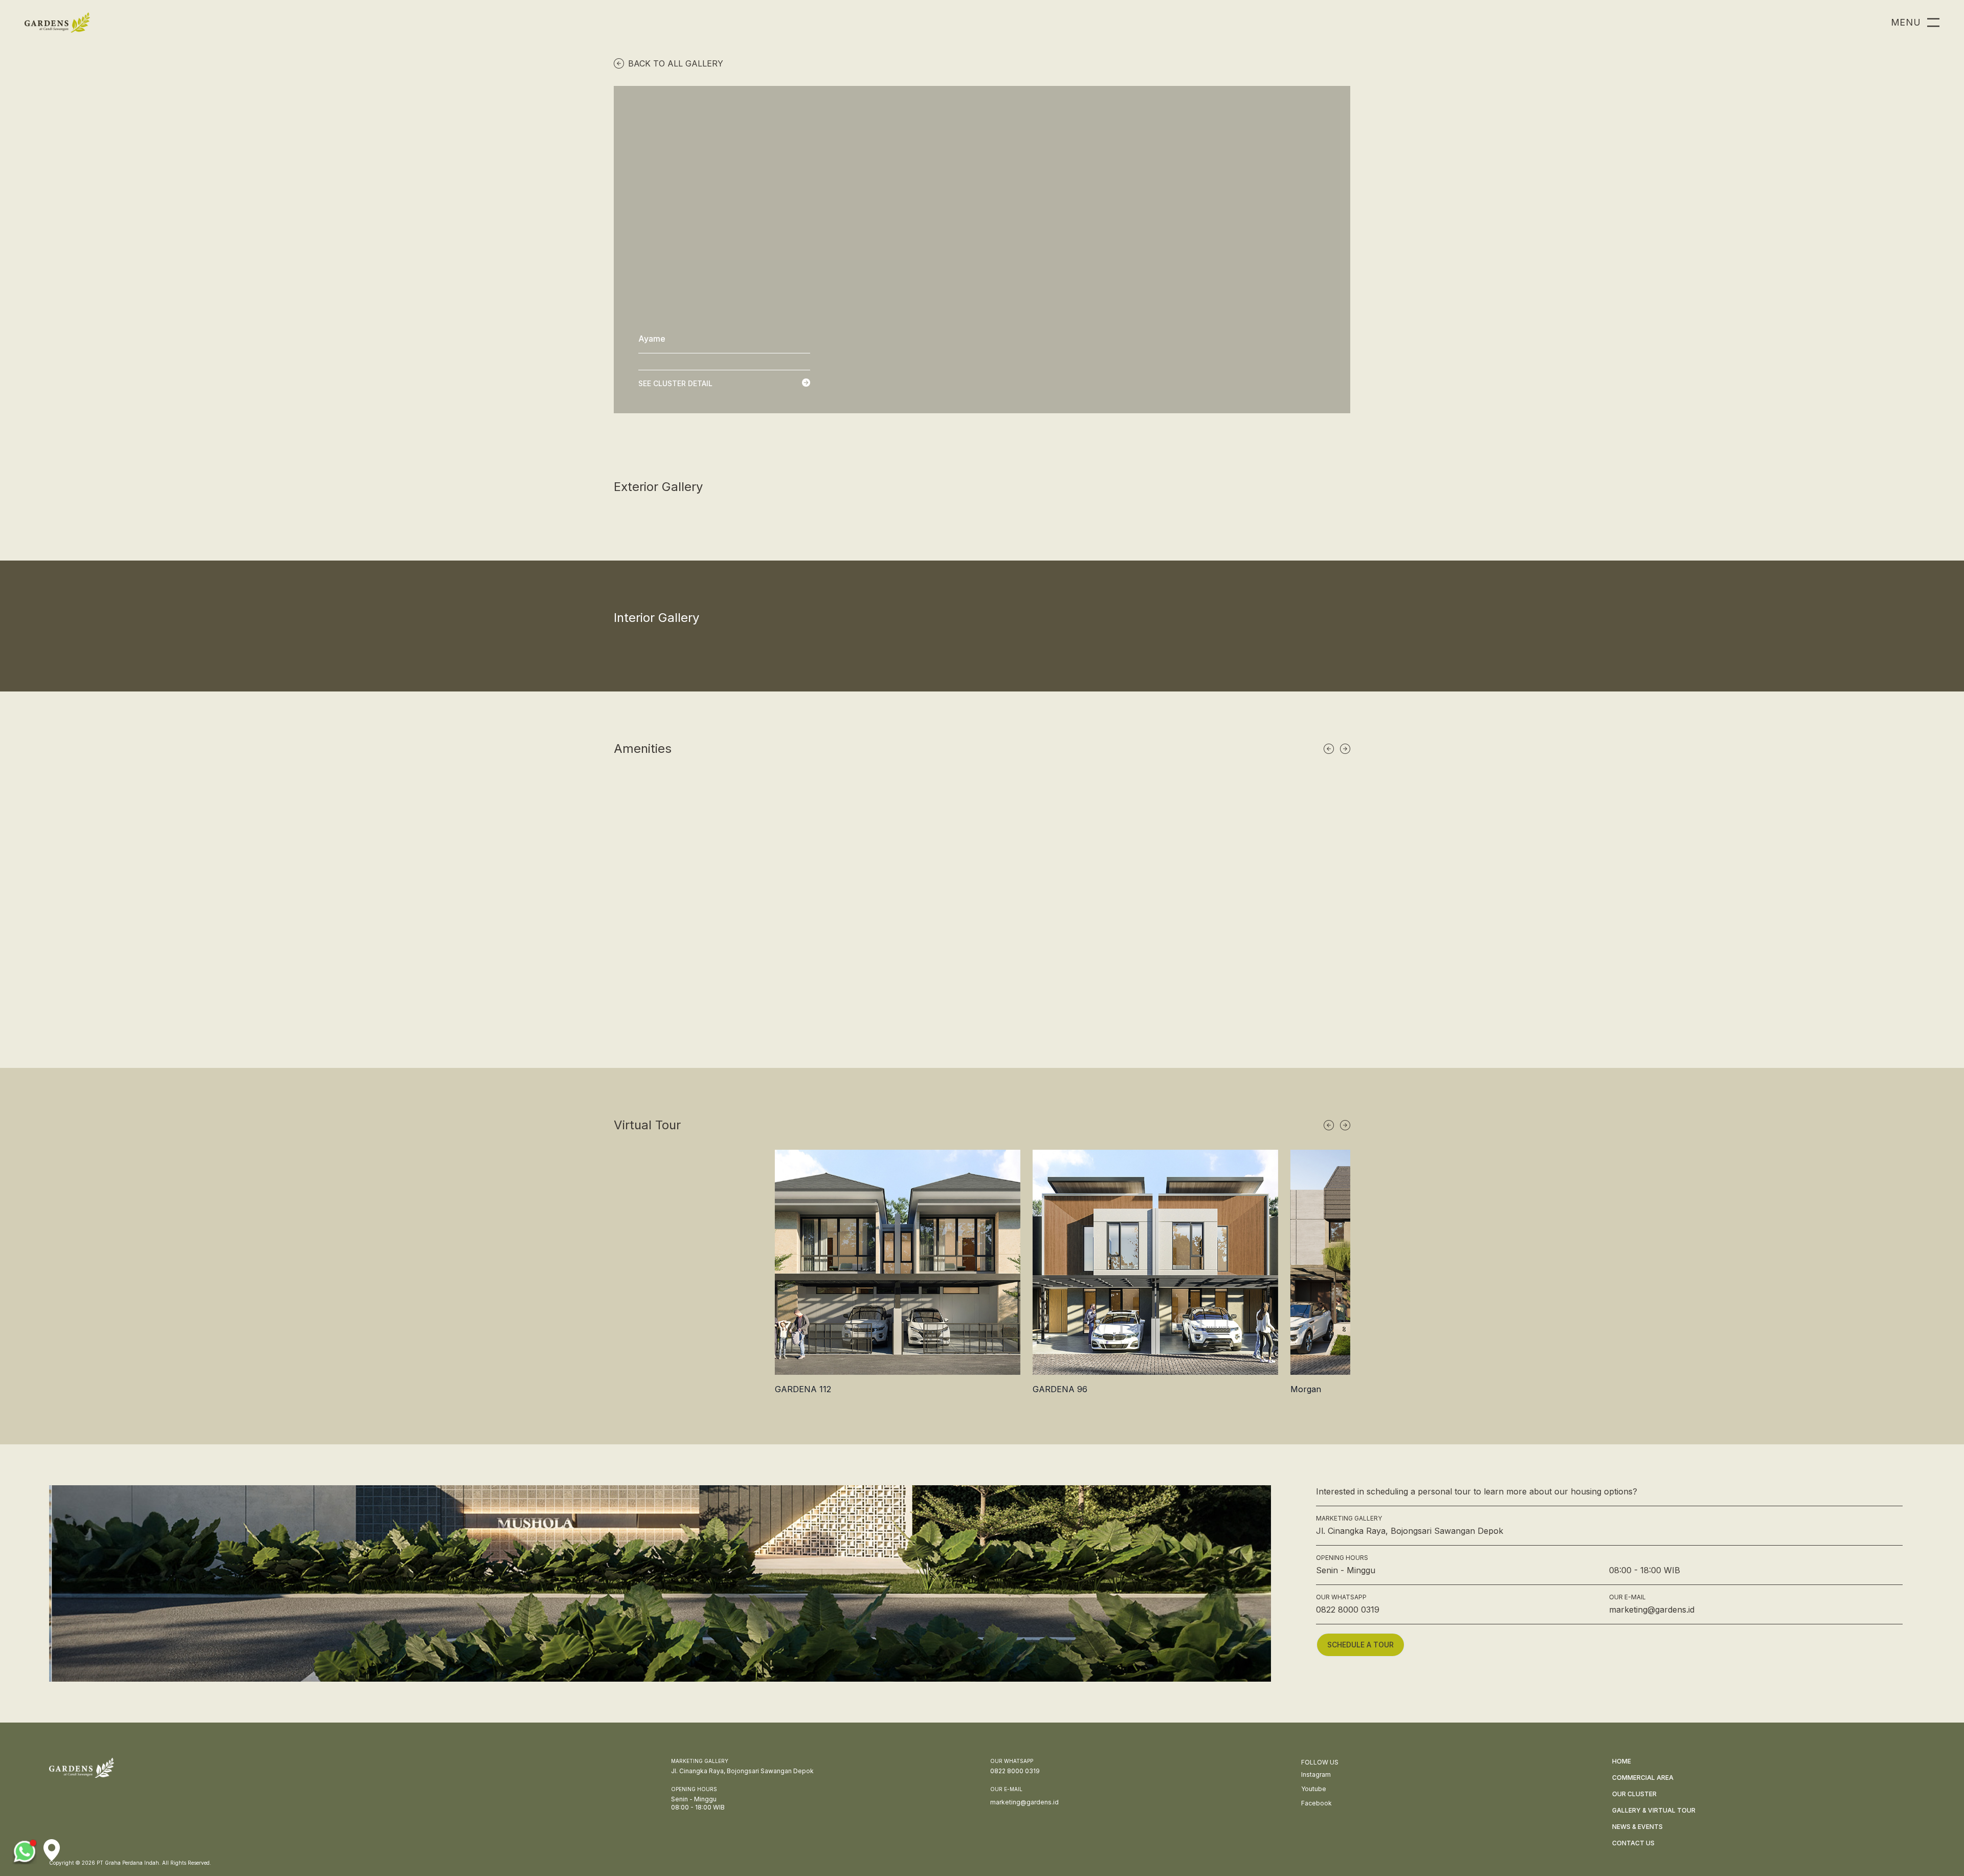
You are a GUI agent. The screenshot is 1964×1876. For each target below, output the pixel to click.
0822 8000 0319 (1348, 1610)
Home (1622, 1761)
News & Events (1637, 1827)
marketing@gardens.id (1652, 1610)
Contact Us (1633, 1843)
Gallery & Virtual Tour (1654, 1810)
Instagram (1316, 1774)
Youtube (1314, 1789)
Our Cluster (1634, 1794)
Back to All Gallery (676, 63)
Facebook (1316, 1803)
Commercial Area (1643, 1778)
